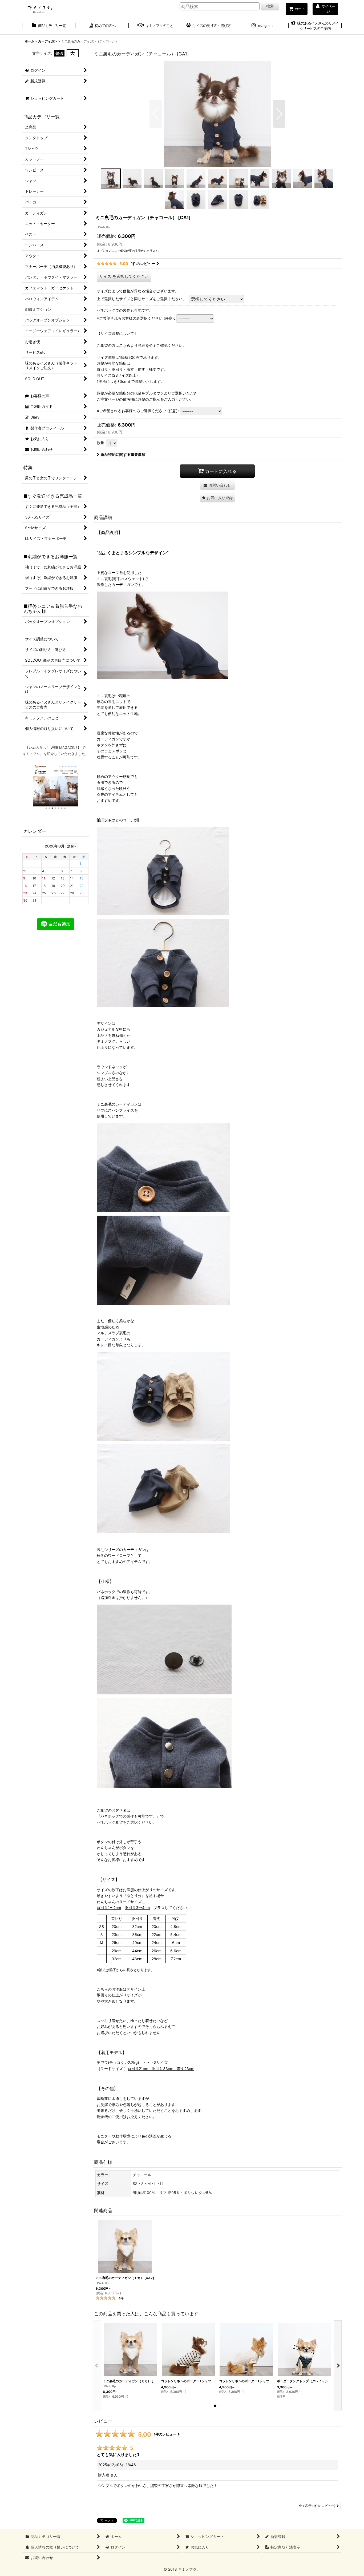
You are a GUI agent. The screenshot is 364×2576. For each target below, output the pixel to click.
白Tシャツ (107, 820)
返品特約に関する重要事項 (123, 454)
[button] (156, 114)
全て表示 (317, 2506)
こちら (125, 345)
